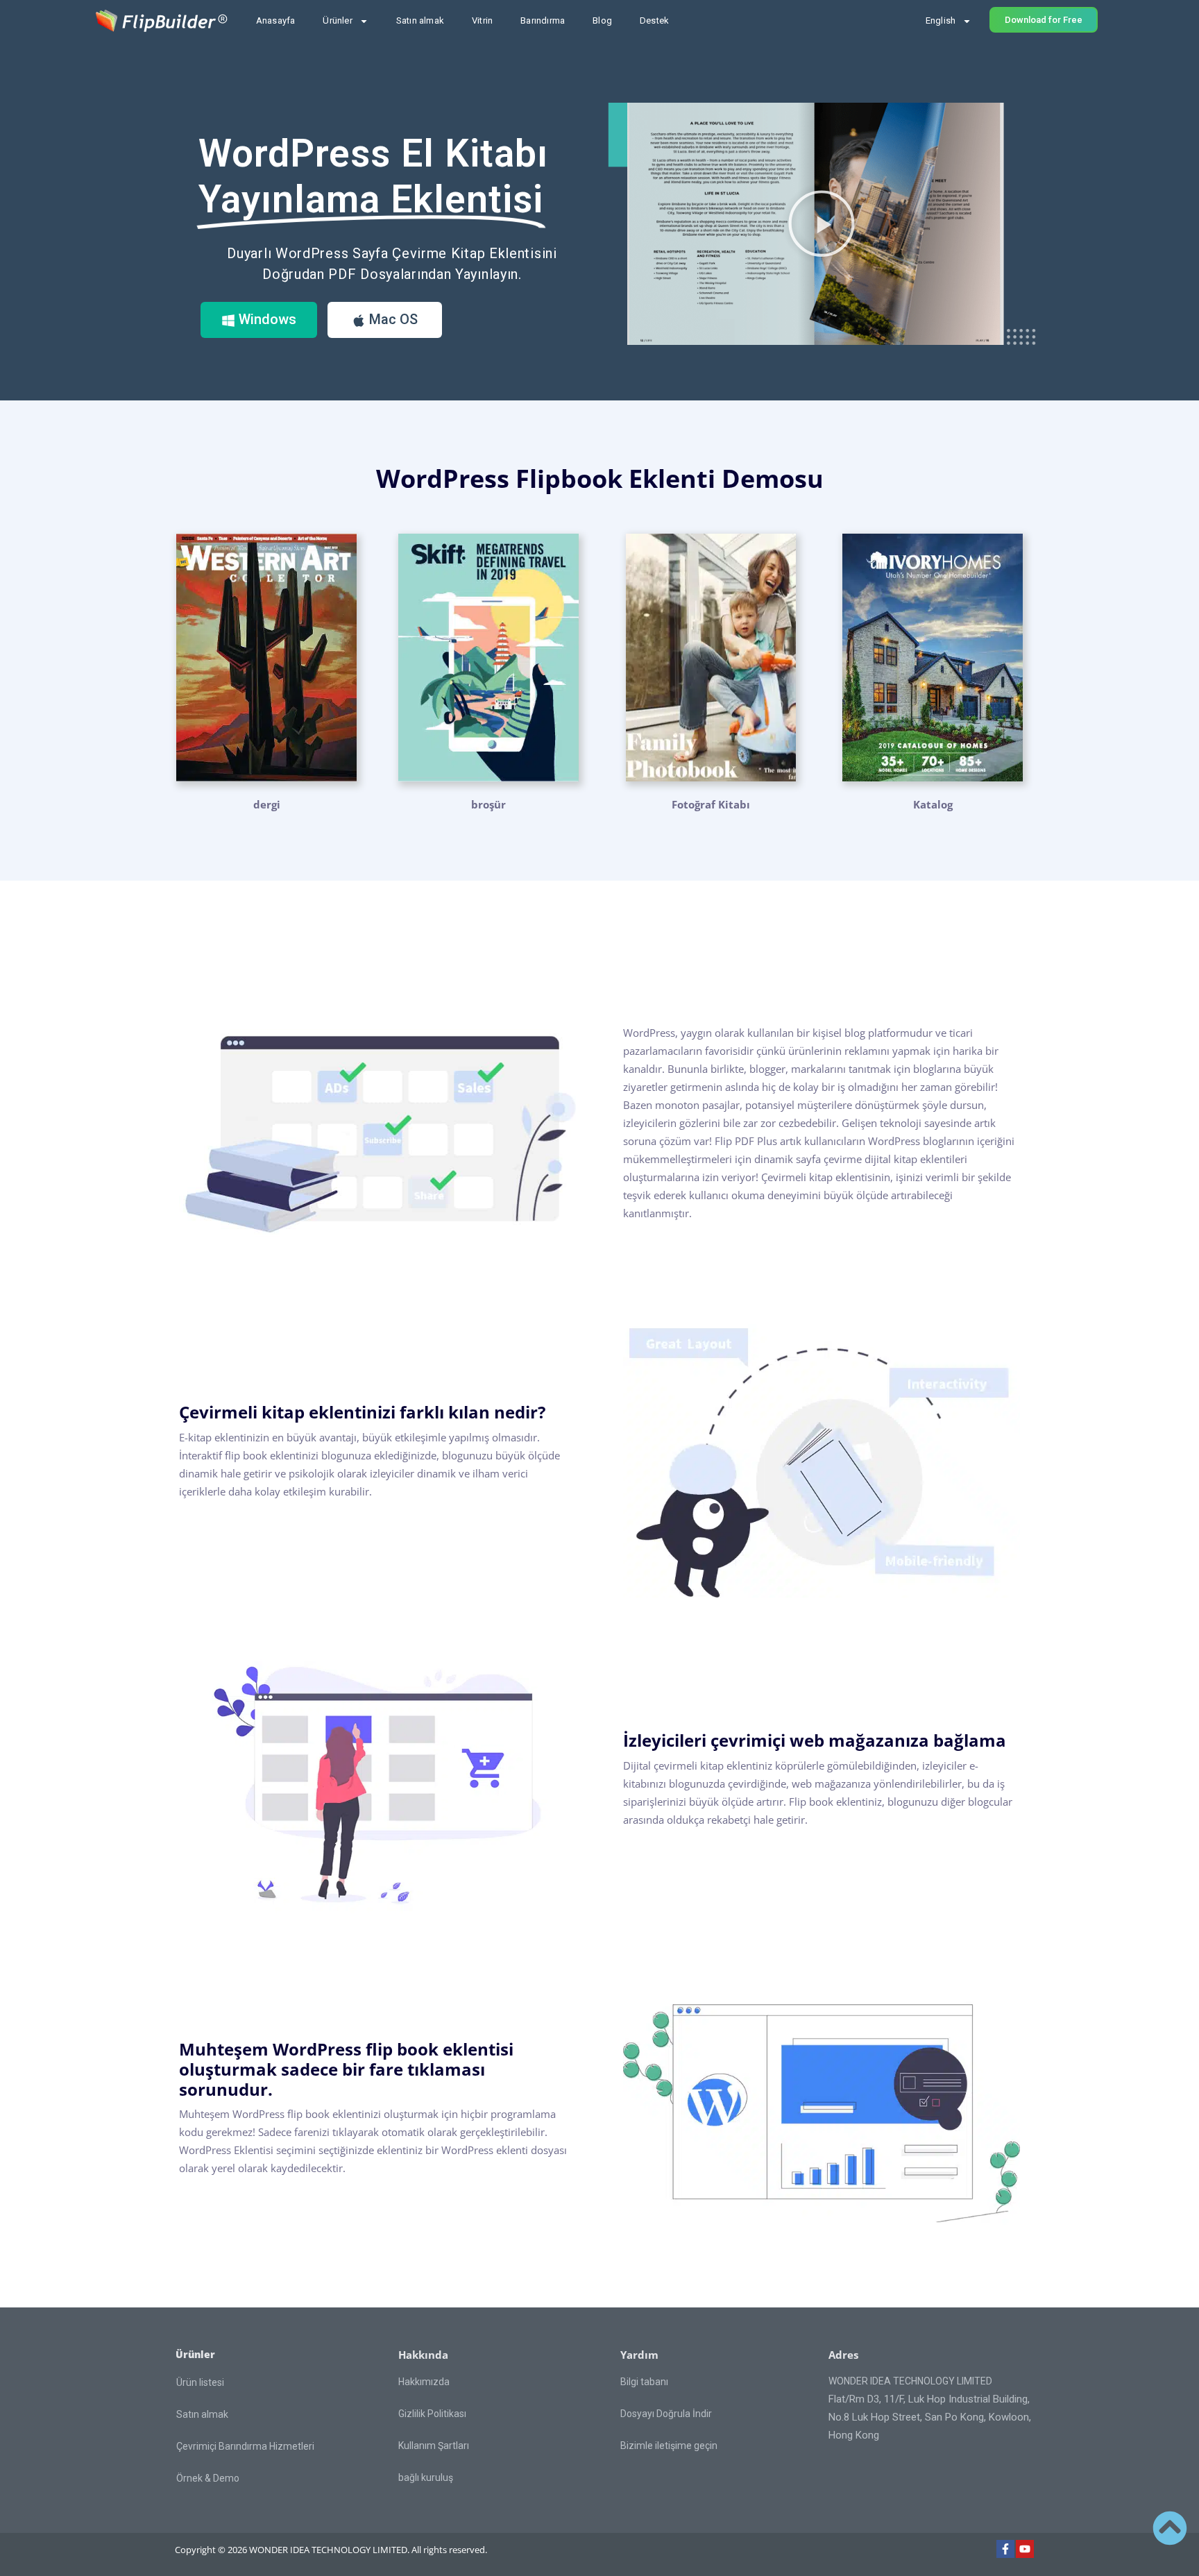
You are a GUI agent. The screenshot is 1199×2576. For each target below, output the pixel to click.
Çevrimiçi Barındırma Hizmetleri (245, 2446)
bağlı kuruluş (426, 2477)
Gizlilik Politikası (432, 2414)
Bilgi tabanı (644, 2382)
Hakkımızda (424, 2382)
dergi (267, 804)
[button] (822, 223)
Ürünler (337, 20)
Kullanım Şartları (434, 2446)
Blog (602, 20)
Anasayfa (276, 20)
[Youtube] (1025, 2549)
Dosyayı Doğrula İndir (666, 2414)
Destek (654, 20)
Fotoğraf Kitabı (711, 804)
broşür (488, 804)
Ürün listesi (200, 2382)
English (941, 20)
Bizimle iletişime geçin (669, 2446)
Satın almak (420, 20)
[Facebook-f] (1005, 2549)
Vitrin (482, 20)
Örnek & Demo (208, 2478)
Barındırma (543, 20)
